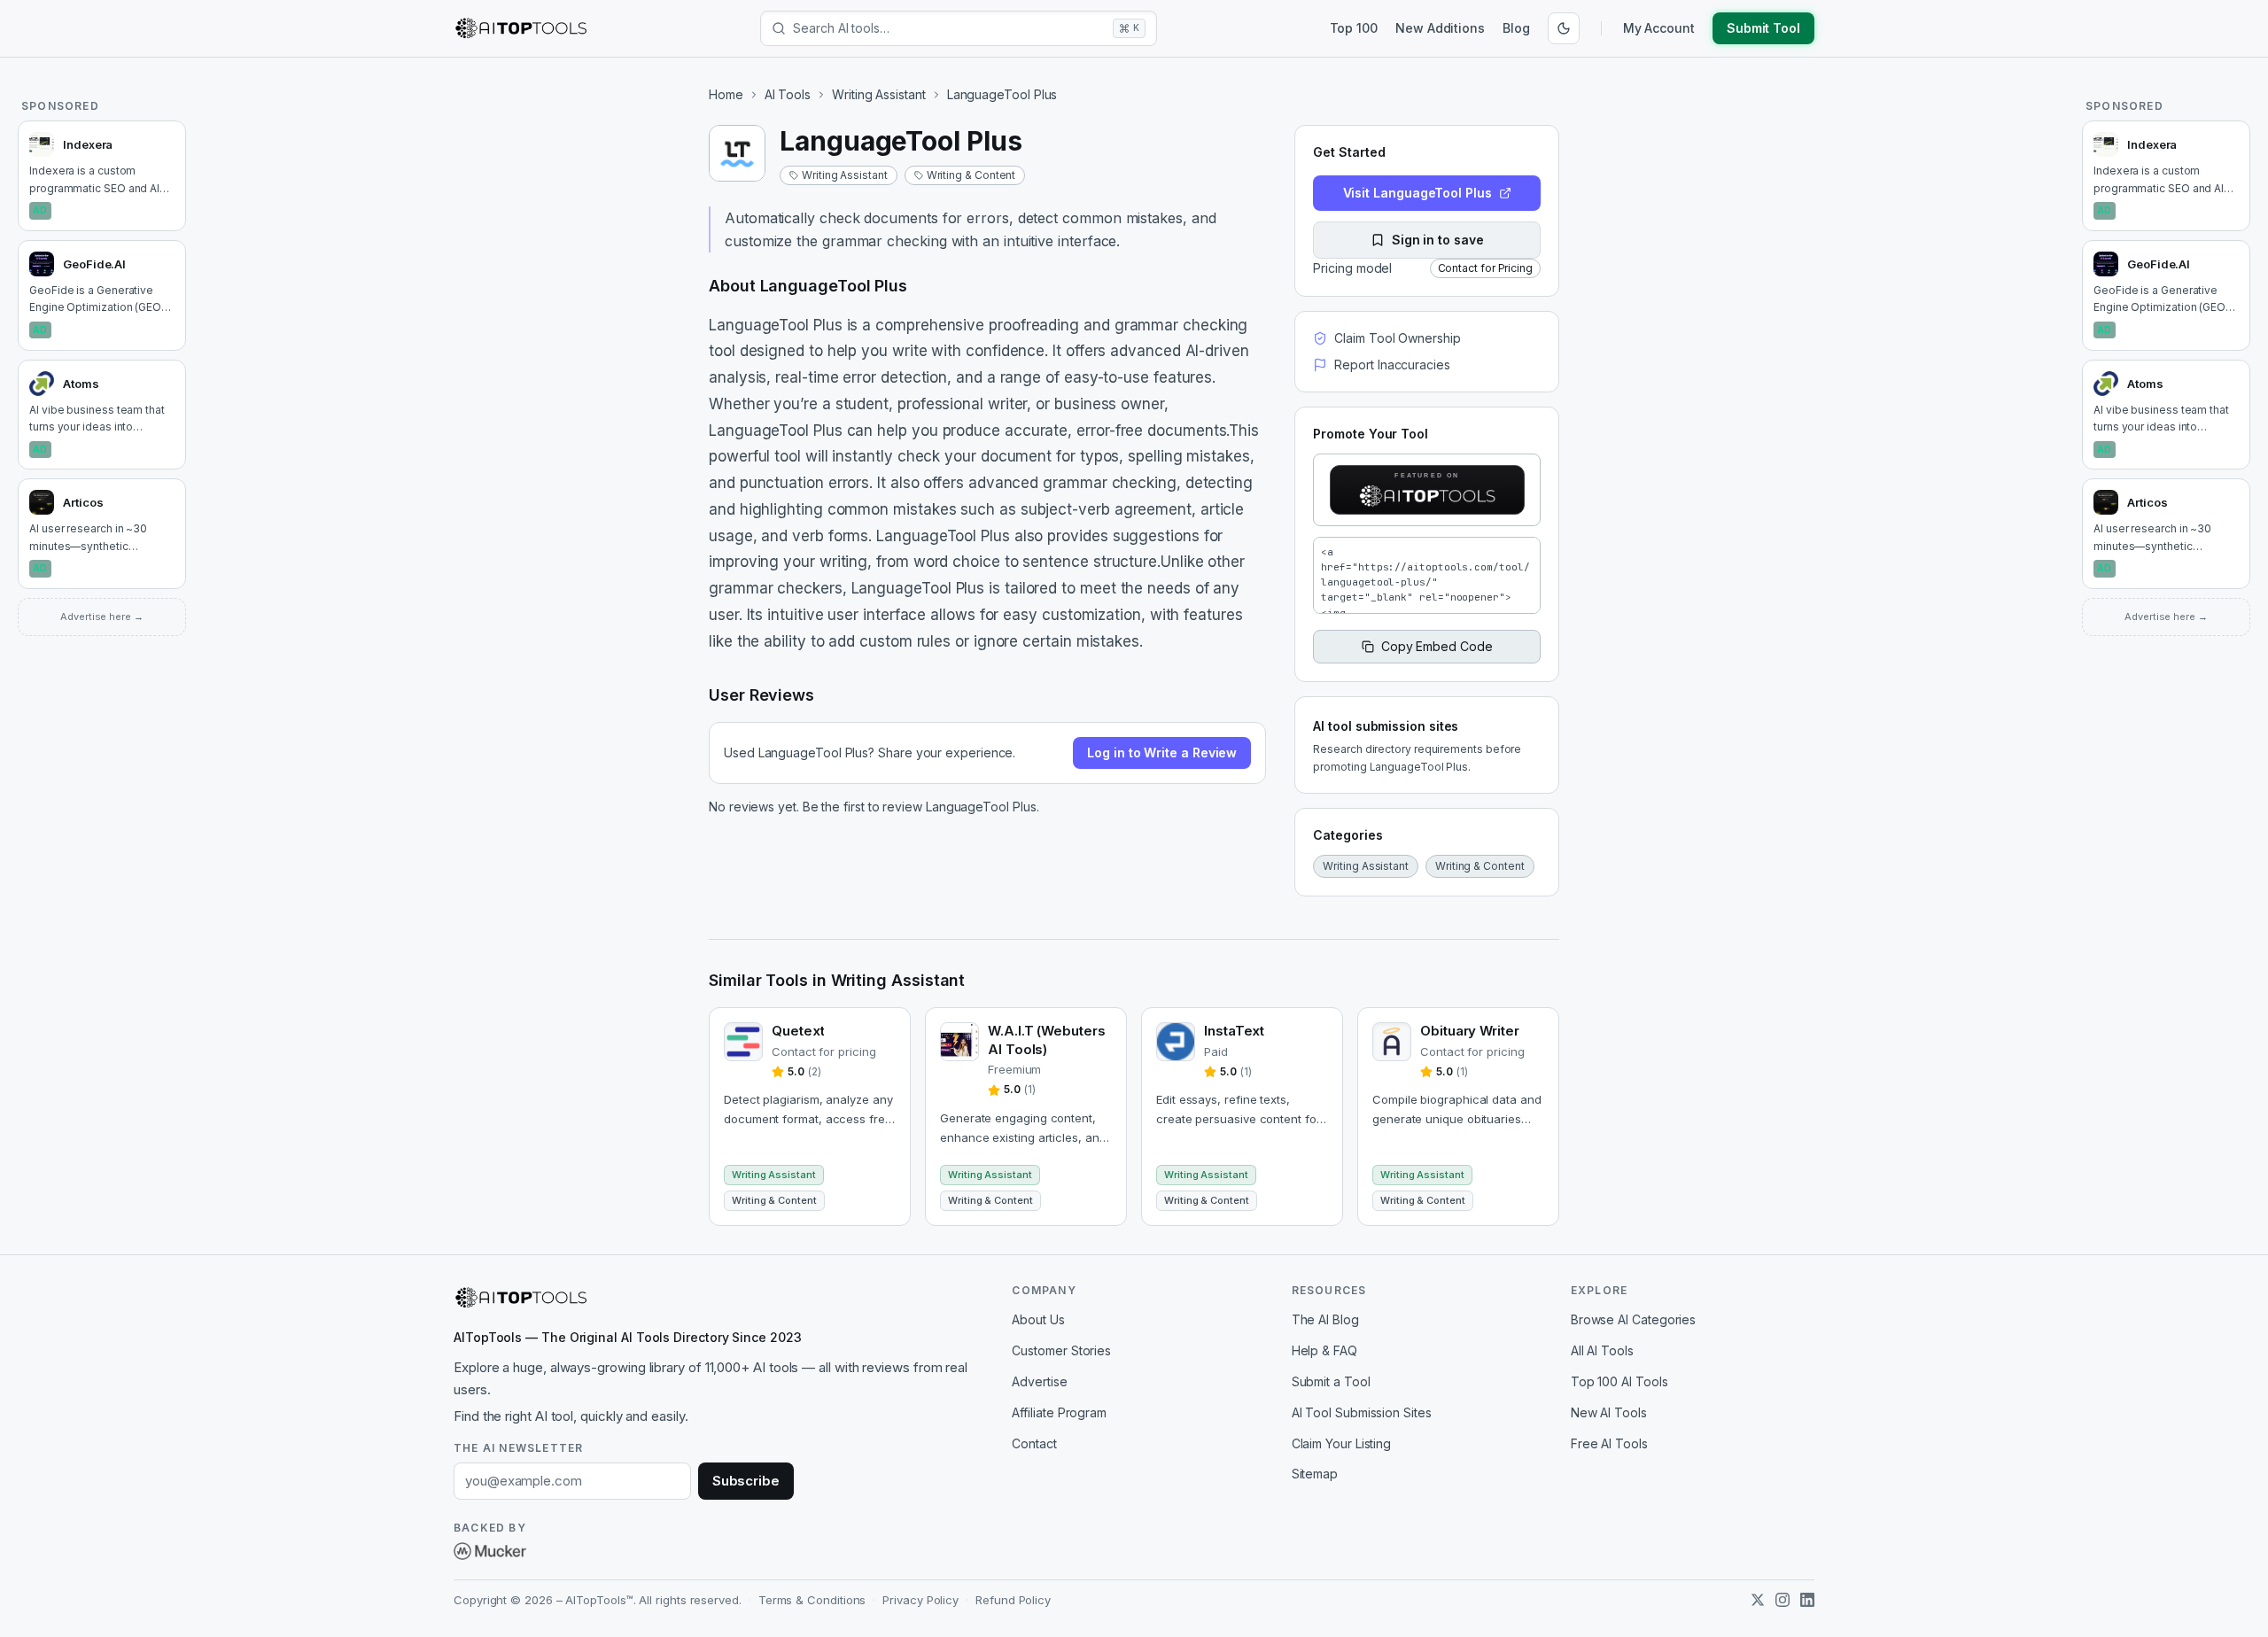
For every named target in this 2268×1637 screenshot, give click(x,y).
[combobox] (949, 28)
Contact (1034, 1443)
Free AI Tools (1609, 1443)
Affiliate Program (1059, 1412)
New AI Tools (1609, 1412)
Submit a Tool (1331, 1381)
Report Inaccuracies (1392, 365)
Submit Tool (1763, 28)
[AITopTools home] (521, 28)
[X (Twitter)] (1758, 1600)
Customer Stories (1061, 1350)
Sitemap (1315, 1474)
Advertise (1039, 1381)
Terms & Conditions (812, 1600)
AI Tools (788, 94)
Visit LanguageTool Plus (1417, 193)
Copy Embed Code (1437, 646)
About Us (1038, 1319)
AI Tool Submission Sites (1362, 1412)
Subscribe (746, 1481)
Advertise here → (102, 617)
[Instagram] (1783, 1600)
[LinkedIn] (1807, 1600)
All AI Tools (1602, 1350)
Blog (1516, 28)
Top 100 (1354, 28)
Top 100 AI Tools (1619, 1381)
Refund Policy (1013, 1600)
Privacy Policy (920, 1600)
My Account (1659, 28)
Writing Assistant (879, 94)
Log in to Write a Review (1162, 753)
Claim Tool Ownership (1397, 338)
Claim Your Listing (1342, 1443)
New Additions (1440, 28)
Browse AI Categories (1633, 1319)
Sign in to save (1438, 240)
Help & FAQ (1324, 1350)
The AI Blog (1325, 1319)
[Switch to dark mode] (1564, 28)
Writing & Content (971, 175)
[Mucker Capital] (490, 1551)
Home (726, 94)
